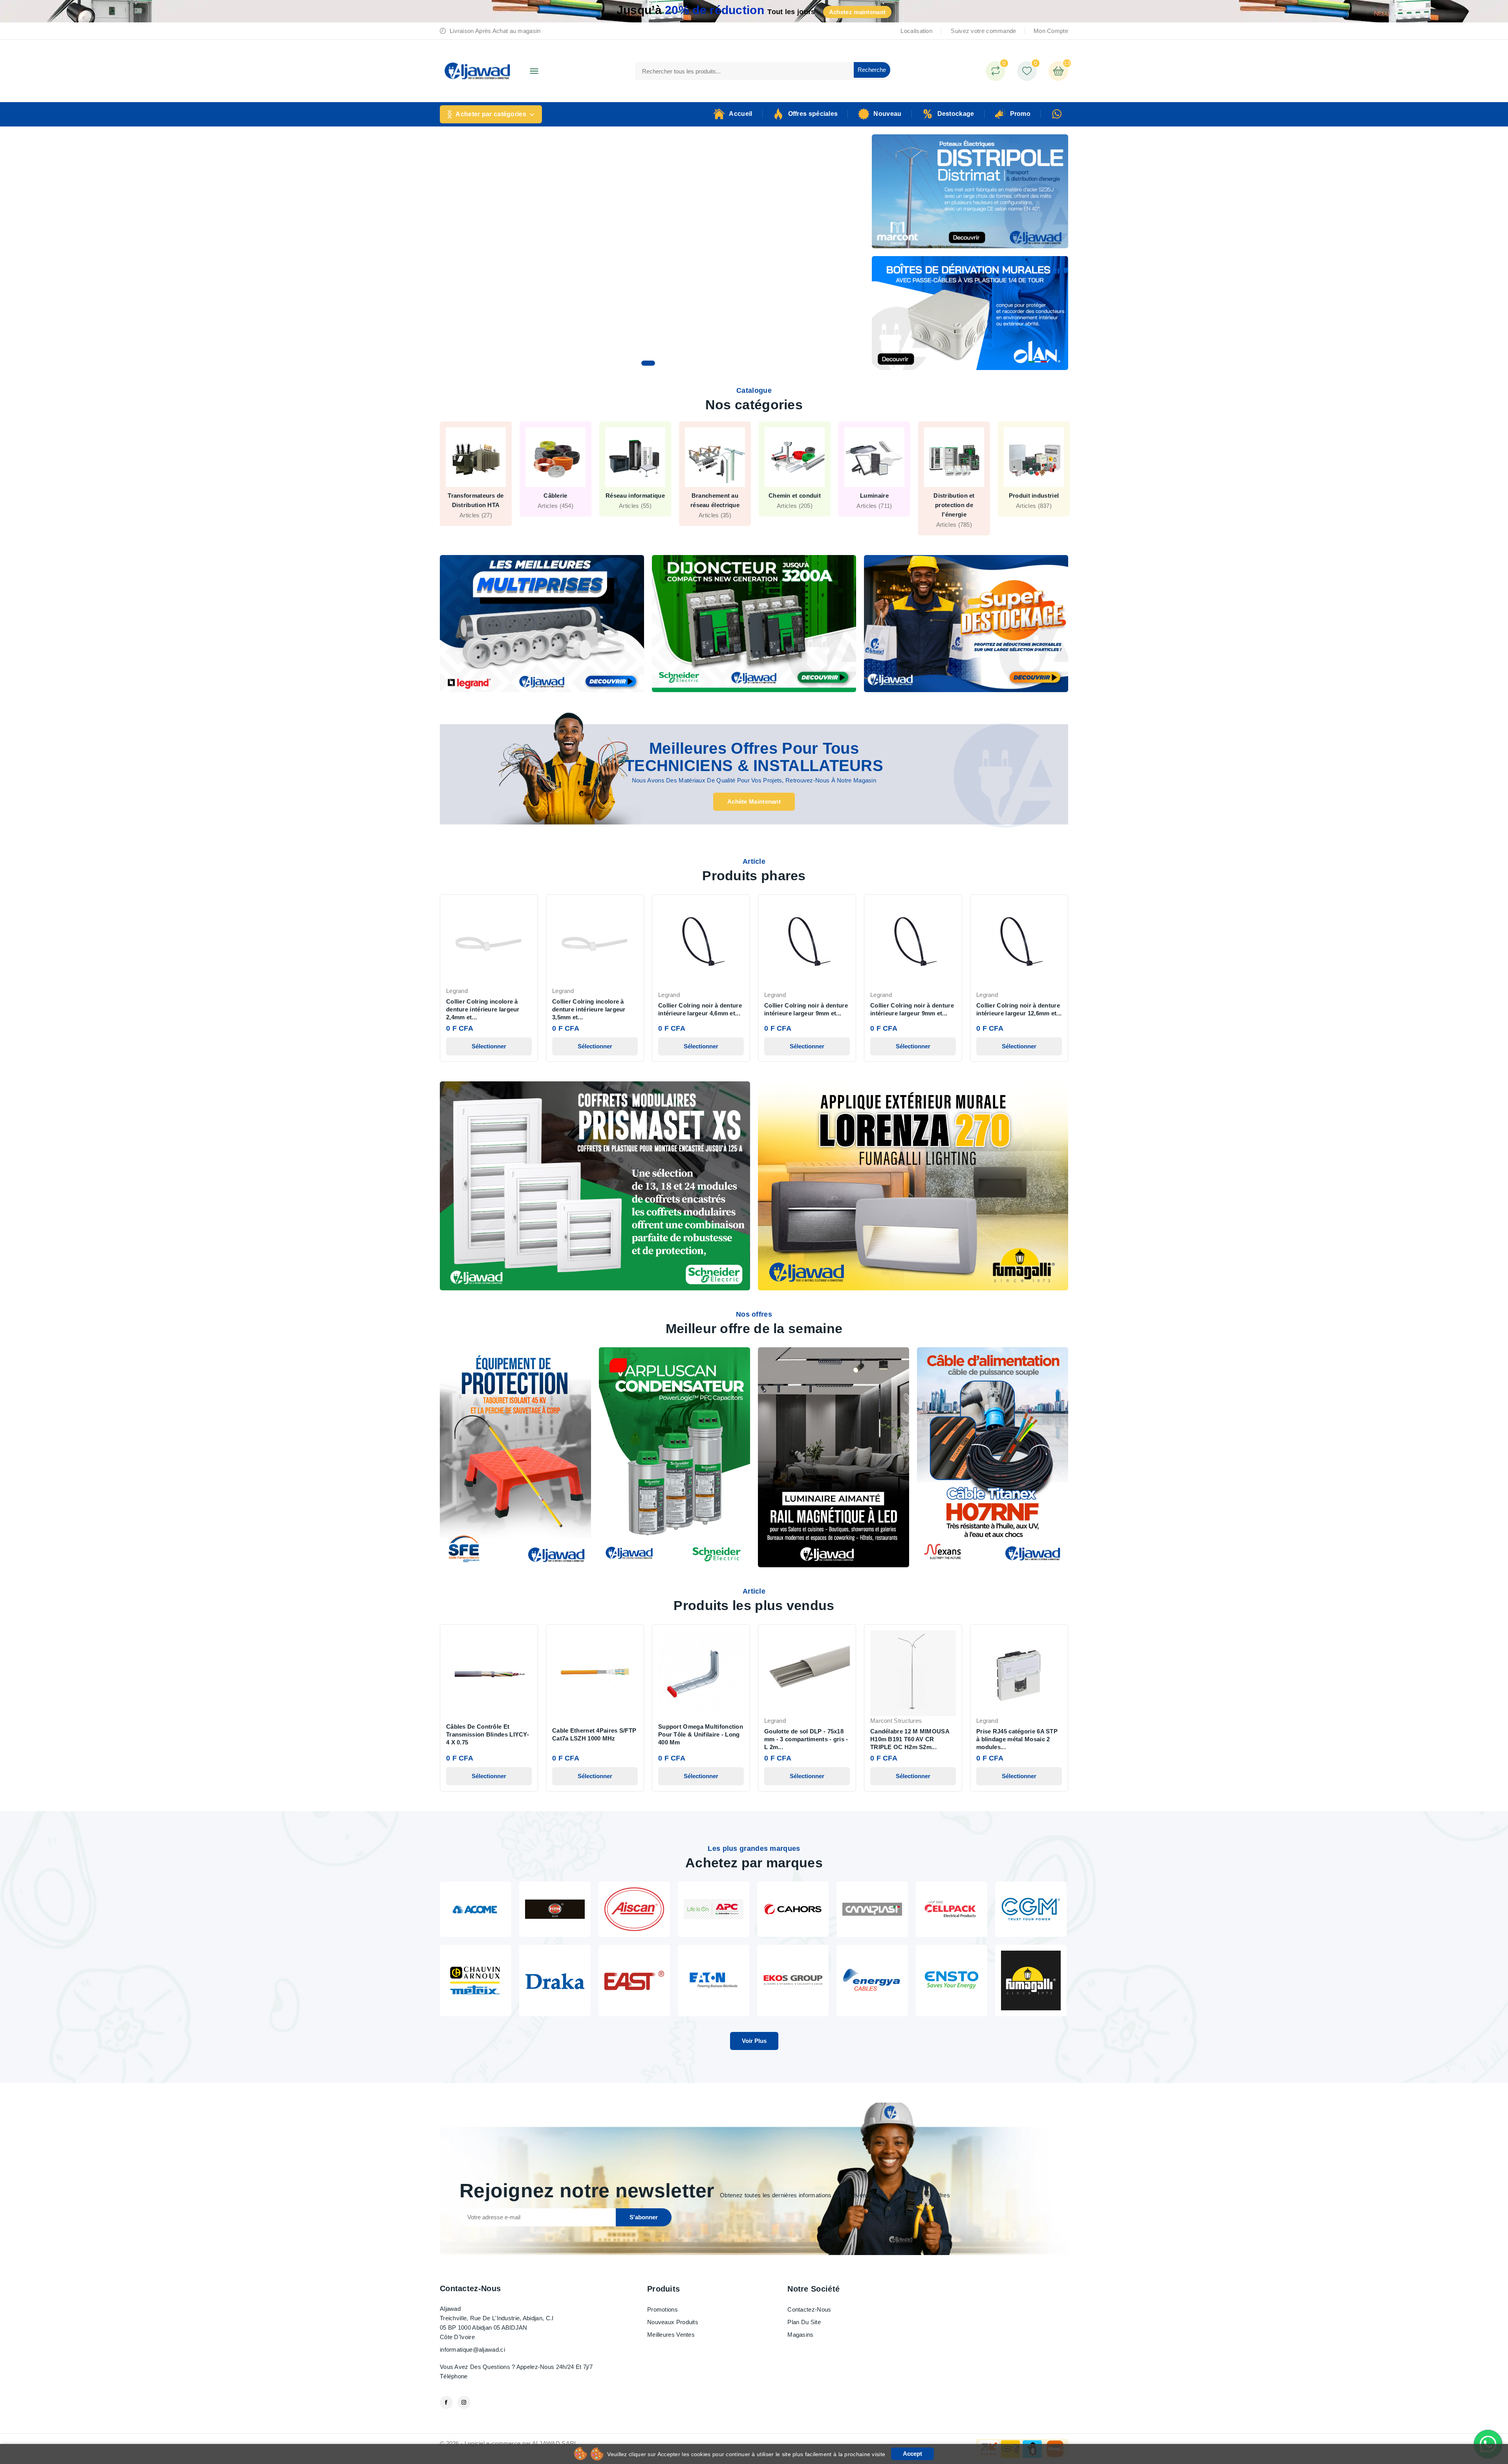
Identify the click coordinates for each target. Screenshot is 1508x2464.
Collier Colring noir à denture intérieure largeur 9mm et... (806, 1009)
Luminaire (1034, 496)
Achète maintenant (754, 801)
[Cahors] (793, 1908)
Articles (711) (1034, 506)
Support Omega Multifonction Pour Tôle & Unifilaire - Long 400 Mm (701, 1734)
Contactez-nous (470, 2288)
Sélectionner (489, 1046)
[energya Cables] (872, 1980)
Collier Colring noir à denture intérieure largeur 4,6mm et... (700, 1009)
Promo (1020, 114)
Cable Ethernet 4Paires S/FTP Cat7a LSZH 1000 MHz (594, 1734)
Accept (912, 2454)
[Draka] (555, 1980)
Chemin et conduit (954, 496)
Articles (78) (476, 506)
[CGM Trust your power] (1031, 1908)
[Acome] (476, 1908)
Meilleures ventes (671, 2335)
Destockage (956, 114)
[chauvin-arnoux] (476, 1980)
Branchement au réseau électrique (874, 500)
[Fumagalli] (1031, 1980)
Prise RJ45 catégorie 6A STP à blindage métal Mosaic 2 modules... (1017, 1739)
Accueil (740, 114)
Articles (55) (795, 506)
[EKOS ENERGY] (793, 1980)
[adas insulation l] (555, 1908)
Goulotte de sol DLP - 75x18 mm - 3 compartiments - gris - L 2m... (806, 1739)
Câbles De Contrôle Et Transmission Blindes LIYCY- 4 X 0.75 (488, 1734)
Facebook (446, 2403)
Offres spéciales (813, 114)
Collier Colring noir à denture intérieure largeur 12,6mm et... (1019, 1009)
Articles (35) (874, 515)
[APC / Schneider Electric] (714, 1908)
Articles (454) (715, 506)
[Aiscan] (634, 1908)
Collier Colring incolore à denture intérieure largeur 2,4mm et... (483, 1009)
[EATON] (714, 1980)
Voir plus (754, 2041)
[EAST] (634, 1980)
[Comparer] (996, 71)
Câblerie (715, 496)
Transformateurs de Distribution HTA (635, 500)
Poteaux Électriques (476, 496)
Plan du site (804, 2322)
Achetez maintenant (857, 12)
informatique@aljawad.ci (472, 2350)
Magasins (800, 2335)
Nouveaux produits (673, 2322)
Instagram (464, 2403)
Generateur (556, 496)
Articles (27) (635, 515)
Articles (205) (954, 506)
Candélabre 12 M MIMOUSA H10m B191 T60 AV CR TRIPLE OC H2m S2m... (910, 1739)
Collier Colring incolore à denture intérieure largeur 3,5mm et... (589, 1009)
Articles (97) (555, 506)
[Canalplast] (872, 1908)
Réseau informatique (795, 496)
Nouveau (887, 114)
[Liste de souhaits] (1027, 71)
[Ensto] (952, 1980)
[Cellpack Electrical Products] (952, 1908)
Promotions (662, 2309)
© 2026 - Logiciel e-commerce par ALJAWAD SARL (509, 2443)
